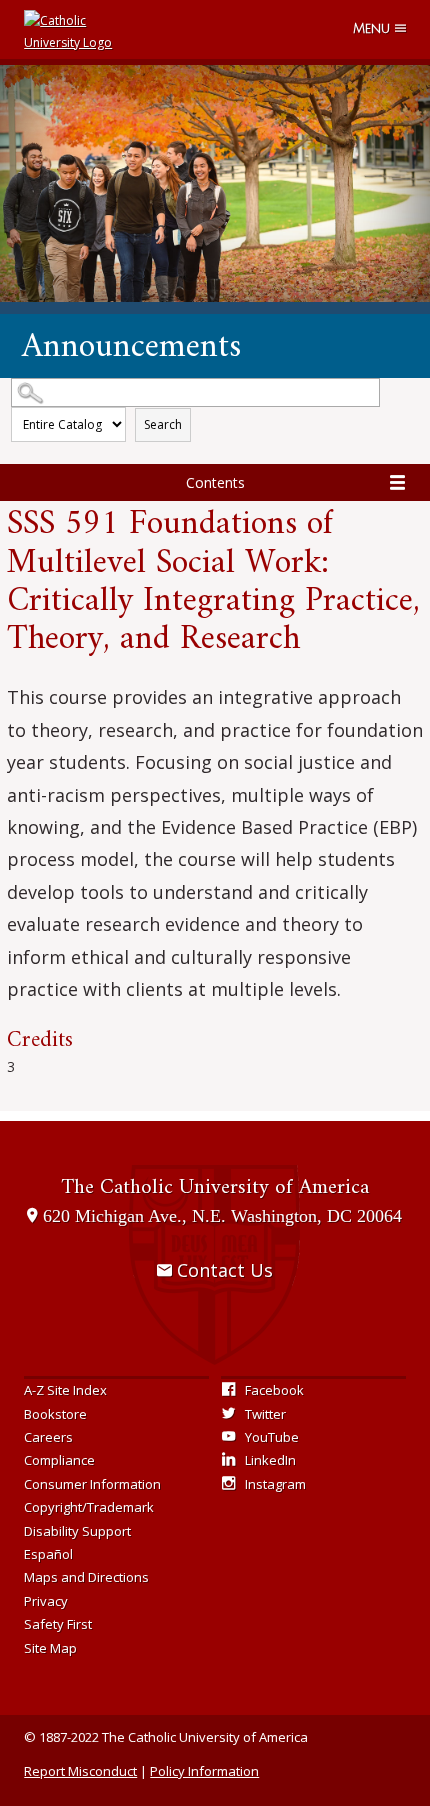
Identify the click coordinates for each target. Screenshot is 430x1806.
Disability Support (77, 1531)
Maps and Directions (86, 1577)
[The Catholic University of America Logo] (69, 29)
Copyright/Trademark (89, 1507)
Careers (48, 1437)
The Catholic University (215, 1187)
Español (48, 1554)
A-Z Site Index (65, 1390)
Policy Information (204, 1771)
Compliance (59, 1460)
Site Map (50, 1648)
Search (163, 424)
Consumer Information (92, 1484)
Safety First (58, 1624)
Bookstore (55, 1414)
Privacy (46, 1601)
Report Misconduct (80, 1771)
